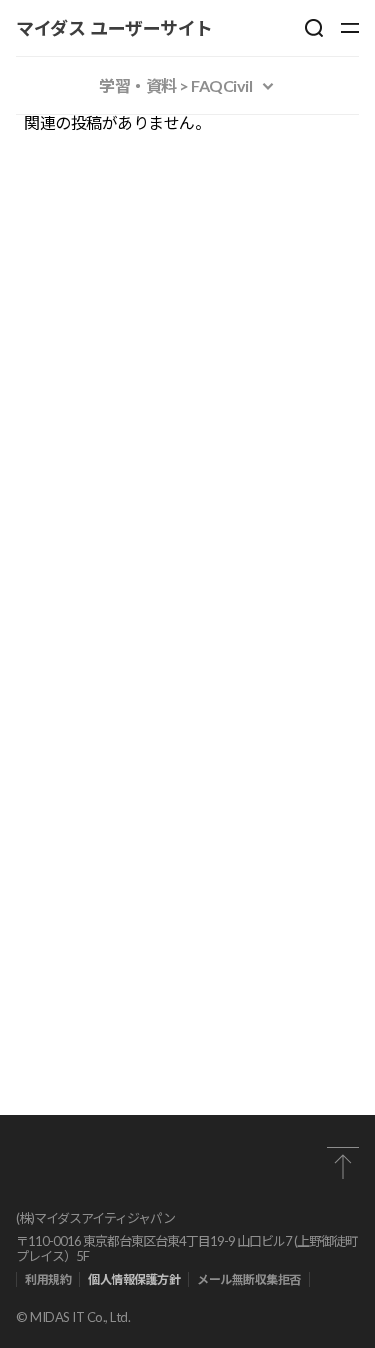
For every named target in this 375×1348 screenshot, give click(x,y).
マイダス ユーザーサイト (114, 28)
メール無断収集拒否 (249, 1279)
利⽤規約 (48, 1279)
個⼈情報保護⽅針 (134, 1279)
